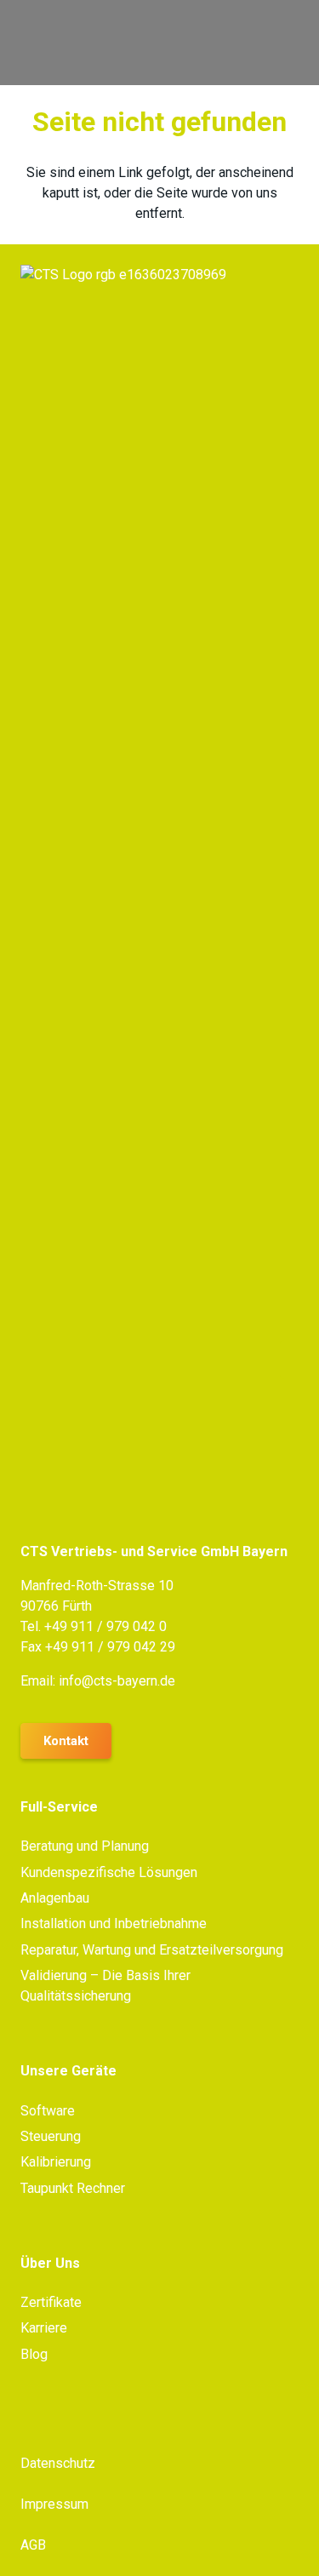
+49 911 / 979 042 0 (105, 1626)
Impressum (54, 2504)
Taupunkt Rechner (73, 2188)
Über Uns (50, 2263)
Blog (34, 2354)
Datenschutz (58, 2463)
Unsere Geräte (68, 2071)
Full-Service (59, 1807)
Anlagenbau (55, 1898)
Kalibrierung (56, 2162)
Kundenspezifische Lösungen (109, 1872)
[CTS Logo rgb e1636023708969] (116, 43)
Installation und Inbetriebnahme (114, 1923)
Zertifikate (51, 2302)
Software (48, 2111)
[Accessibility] (299, 1360)
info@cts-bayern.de (117, 1681)
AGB (33, 2545)
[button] (295, 43)
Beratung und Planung (85, 1846)
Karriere (44, 2328)
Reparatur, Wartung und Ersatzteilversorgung (152, 1950)
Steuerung (51, 2136)
